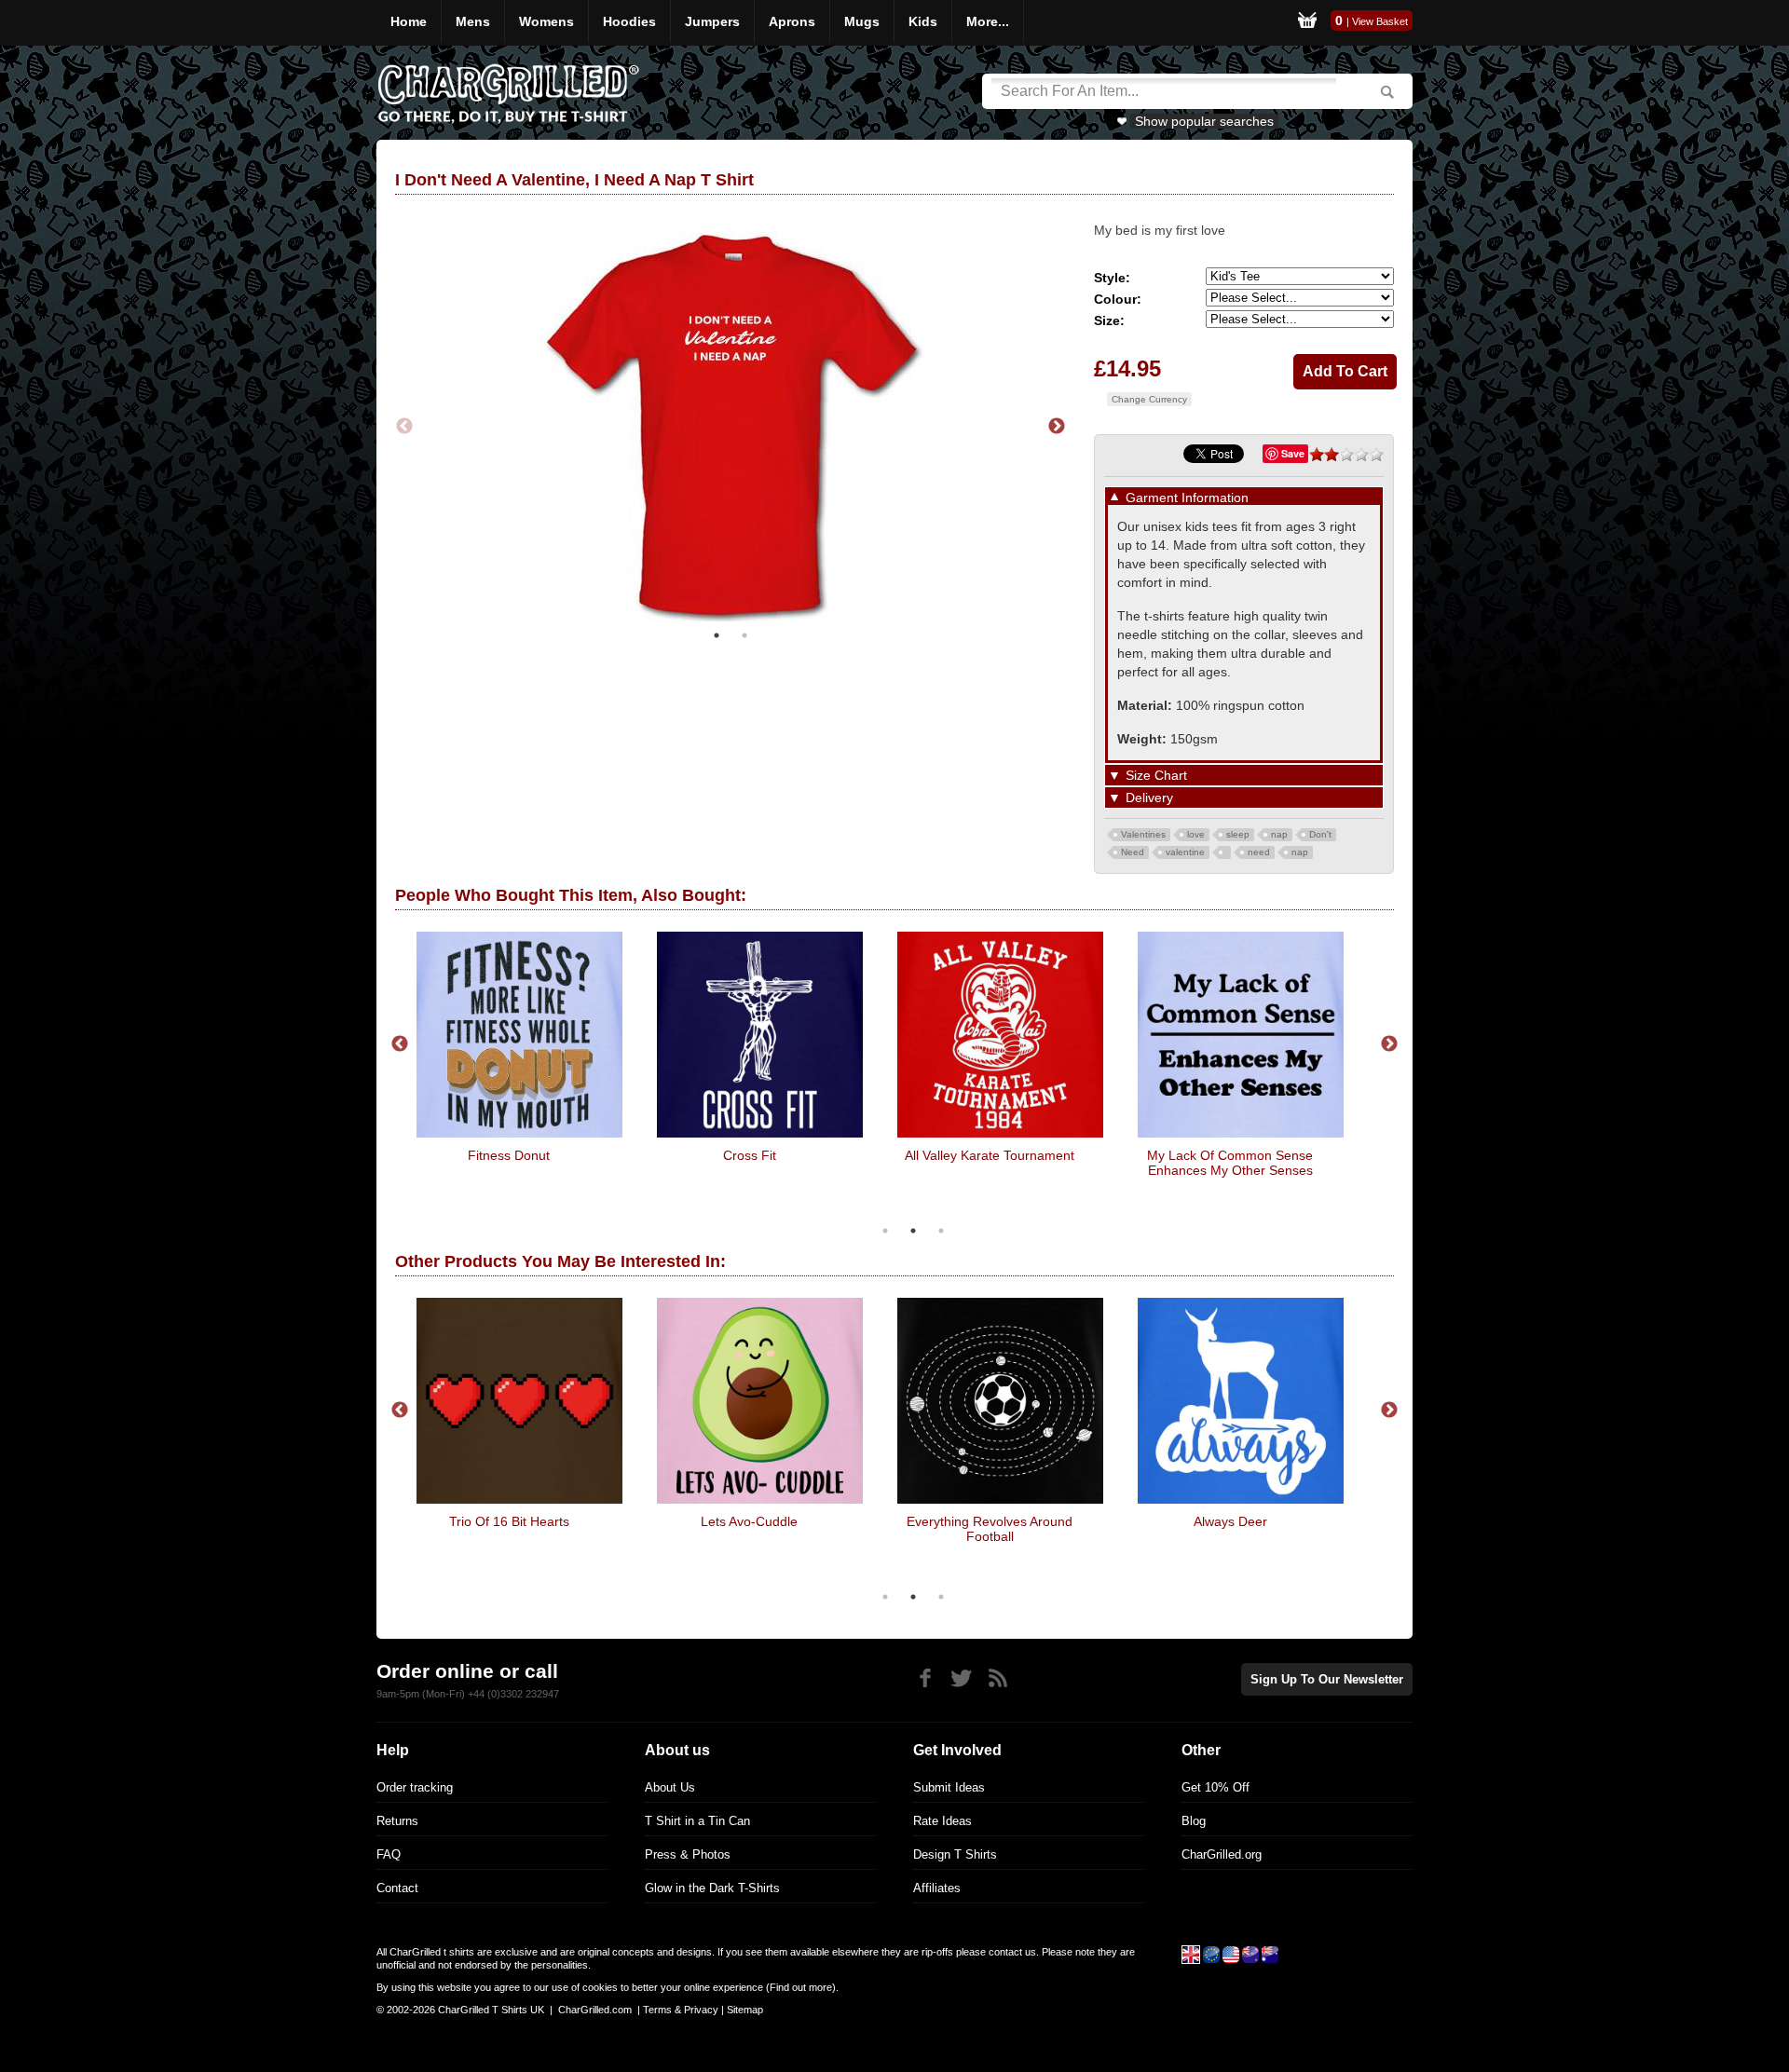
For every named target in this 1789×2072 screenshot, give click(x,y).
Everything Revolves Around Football (990, 1529)
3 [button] (941, 1231)
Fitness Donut (509, 1155)
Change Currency (1149, 399)
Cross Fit (750, 1155)
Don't (1320, 834)
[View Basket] (1307, 23)
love (1196, 834)
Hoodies (629, 21)
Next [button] (1057, 427)
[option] (731, 427)
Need (1133, 852)
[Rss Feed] (997, 1678)
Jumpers (712, 21)
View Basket (1380, 21)
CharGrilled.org (1222, 1854)
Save (1293, 453)
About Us (670, 1787)
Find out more (801, 1987)
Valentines (1143, 834)
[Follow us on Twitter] (961, 1678)
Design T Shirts (955, 1854)
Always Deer (1230, 1521)
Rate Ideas (942, 1821)
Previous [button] (404, 427)
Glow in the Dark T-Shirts (712, 1888)
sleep (1238, 834)
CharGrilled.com (595, 2010)
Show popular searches (1204, 121)
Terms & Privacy (681, 2010)
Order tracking (415, 1787)
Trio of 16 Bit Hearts (509, 1521)
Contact (397, 1888)
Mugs (862, 21)
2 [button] (744, 635)
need (1259, 852)
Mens (473, 21)
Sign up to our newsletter (1327, 1679)
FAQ (389, 1854)
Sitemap (745, 2010)
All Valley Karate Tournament (990, 1155)
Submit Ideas (949, 1787)
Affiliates (937, 1888)
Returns (397, 1821)
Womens (546, 21)
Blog (1194, 1821)
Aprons (792, 21)
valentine (1185, 852)
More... (988, 21)
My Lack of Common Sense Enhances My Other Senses (1230, 1163)
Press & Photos (688, 1854)
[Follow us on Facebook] (925, 1678)
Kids (923, 21)
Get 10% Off (1215, 1787)
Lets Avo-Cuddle (749, 1521)
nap (1279, 834)
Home (409, 21)
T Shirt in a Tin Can (697, 1821)
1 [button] (717, 635)
